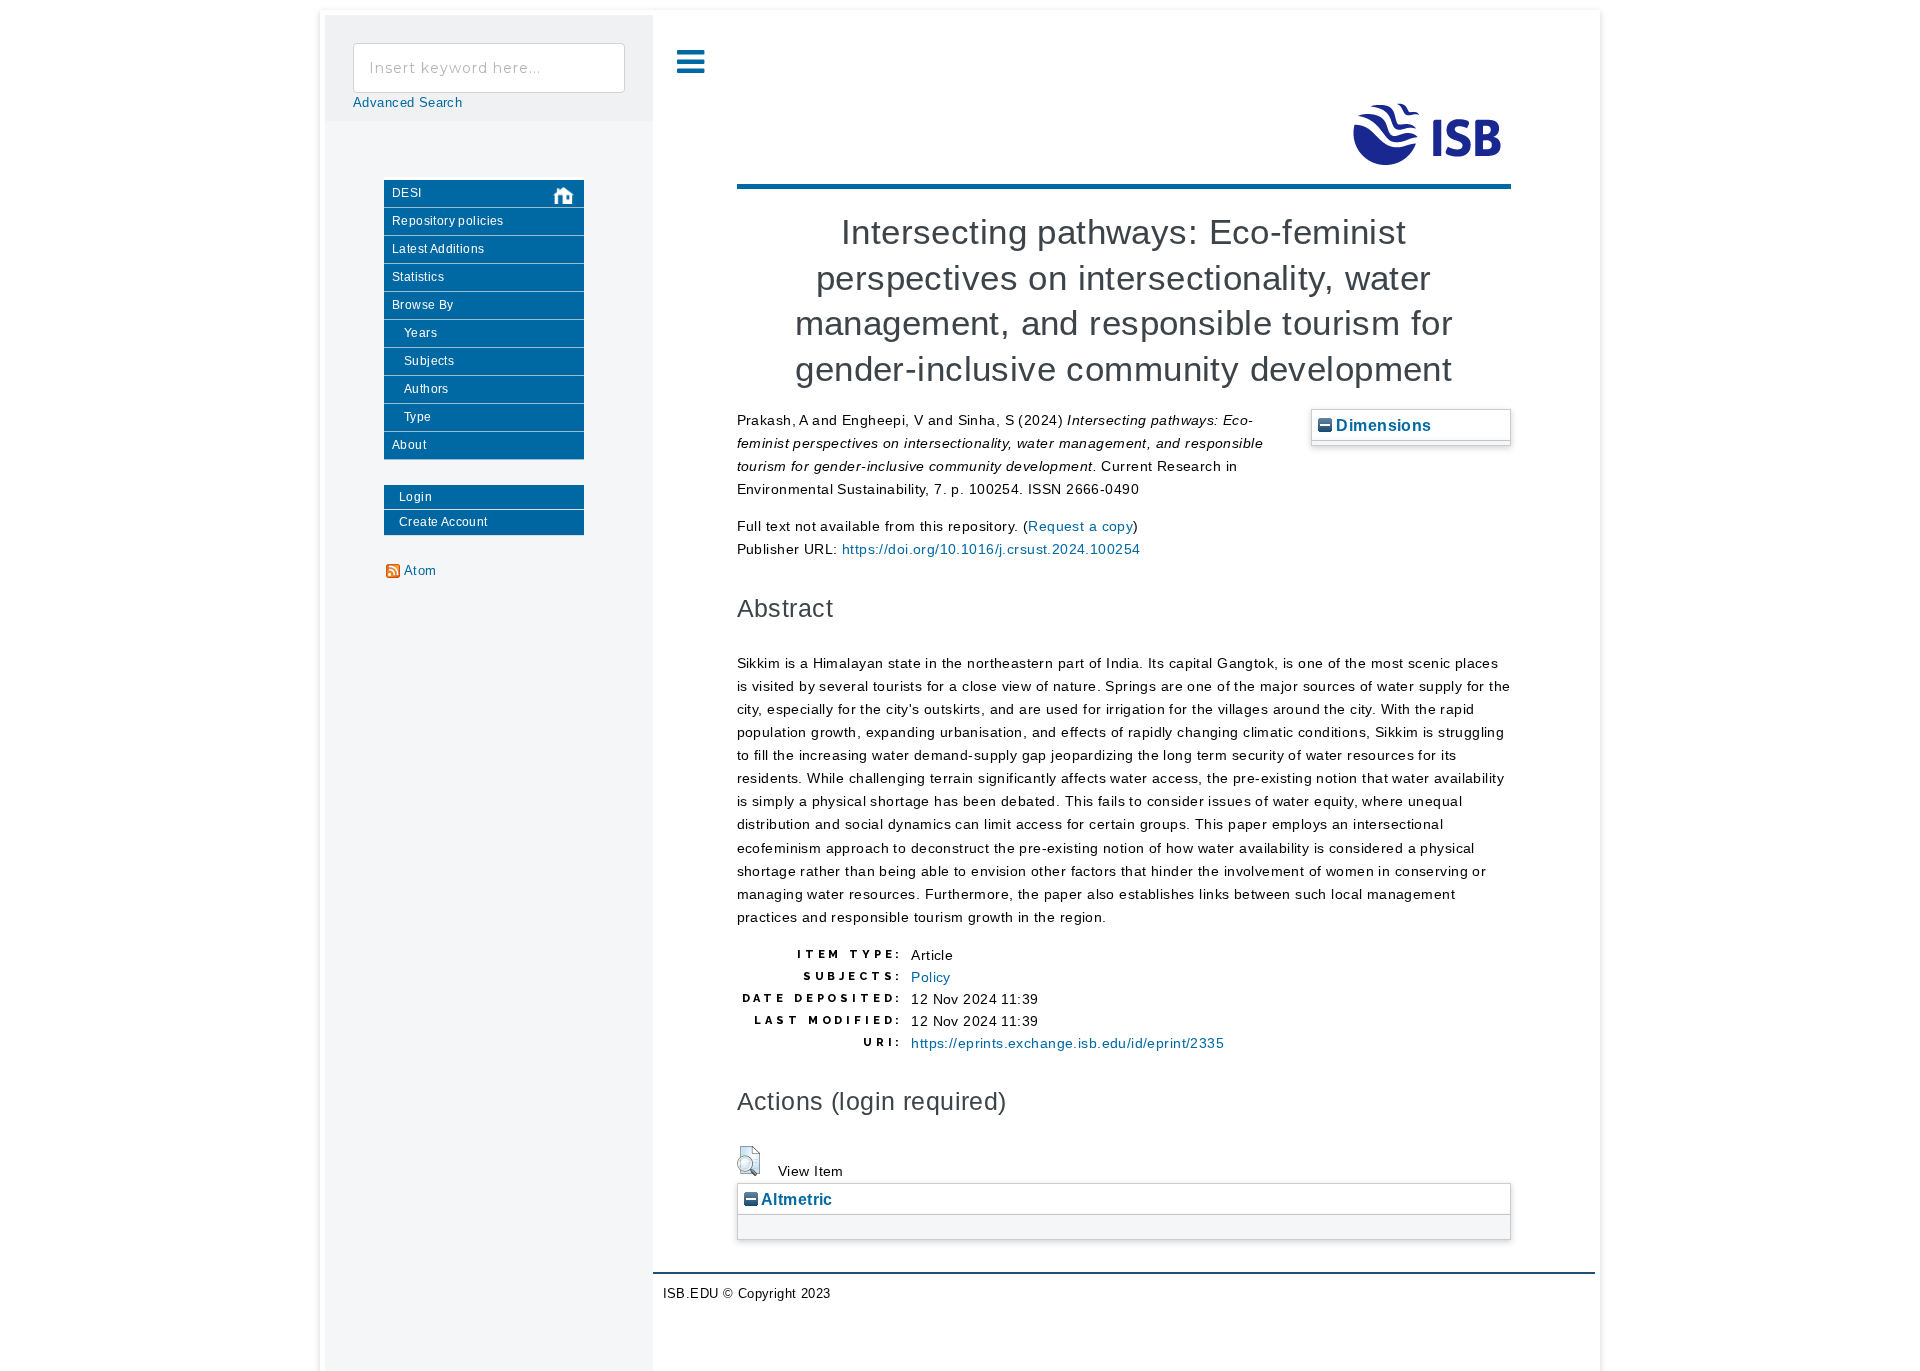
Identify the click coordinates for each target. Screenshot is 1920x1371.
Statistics (418, 277)
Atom (420, 571)
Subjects (429, 361)
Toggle (691, 62)
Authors (426, 389)
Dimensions (1382, 425)
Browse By (423, 305)
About (409, 445)
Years (420, 333)
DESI (407, 193)
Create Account (443, 522)
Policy (931, 977)
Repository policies (448, 221)
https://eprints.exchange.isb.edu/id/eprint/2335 (1067, 1043)
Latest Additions (438, 249)
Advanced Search (407, 103)
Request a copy (1080, 526)
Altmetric (795, 1199)
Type (418, 417)
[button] (748, 1161)
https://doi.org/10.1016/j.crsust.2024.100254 (991, 549)
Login (415, 497)
